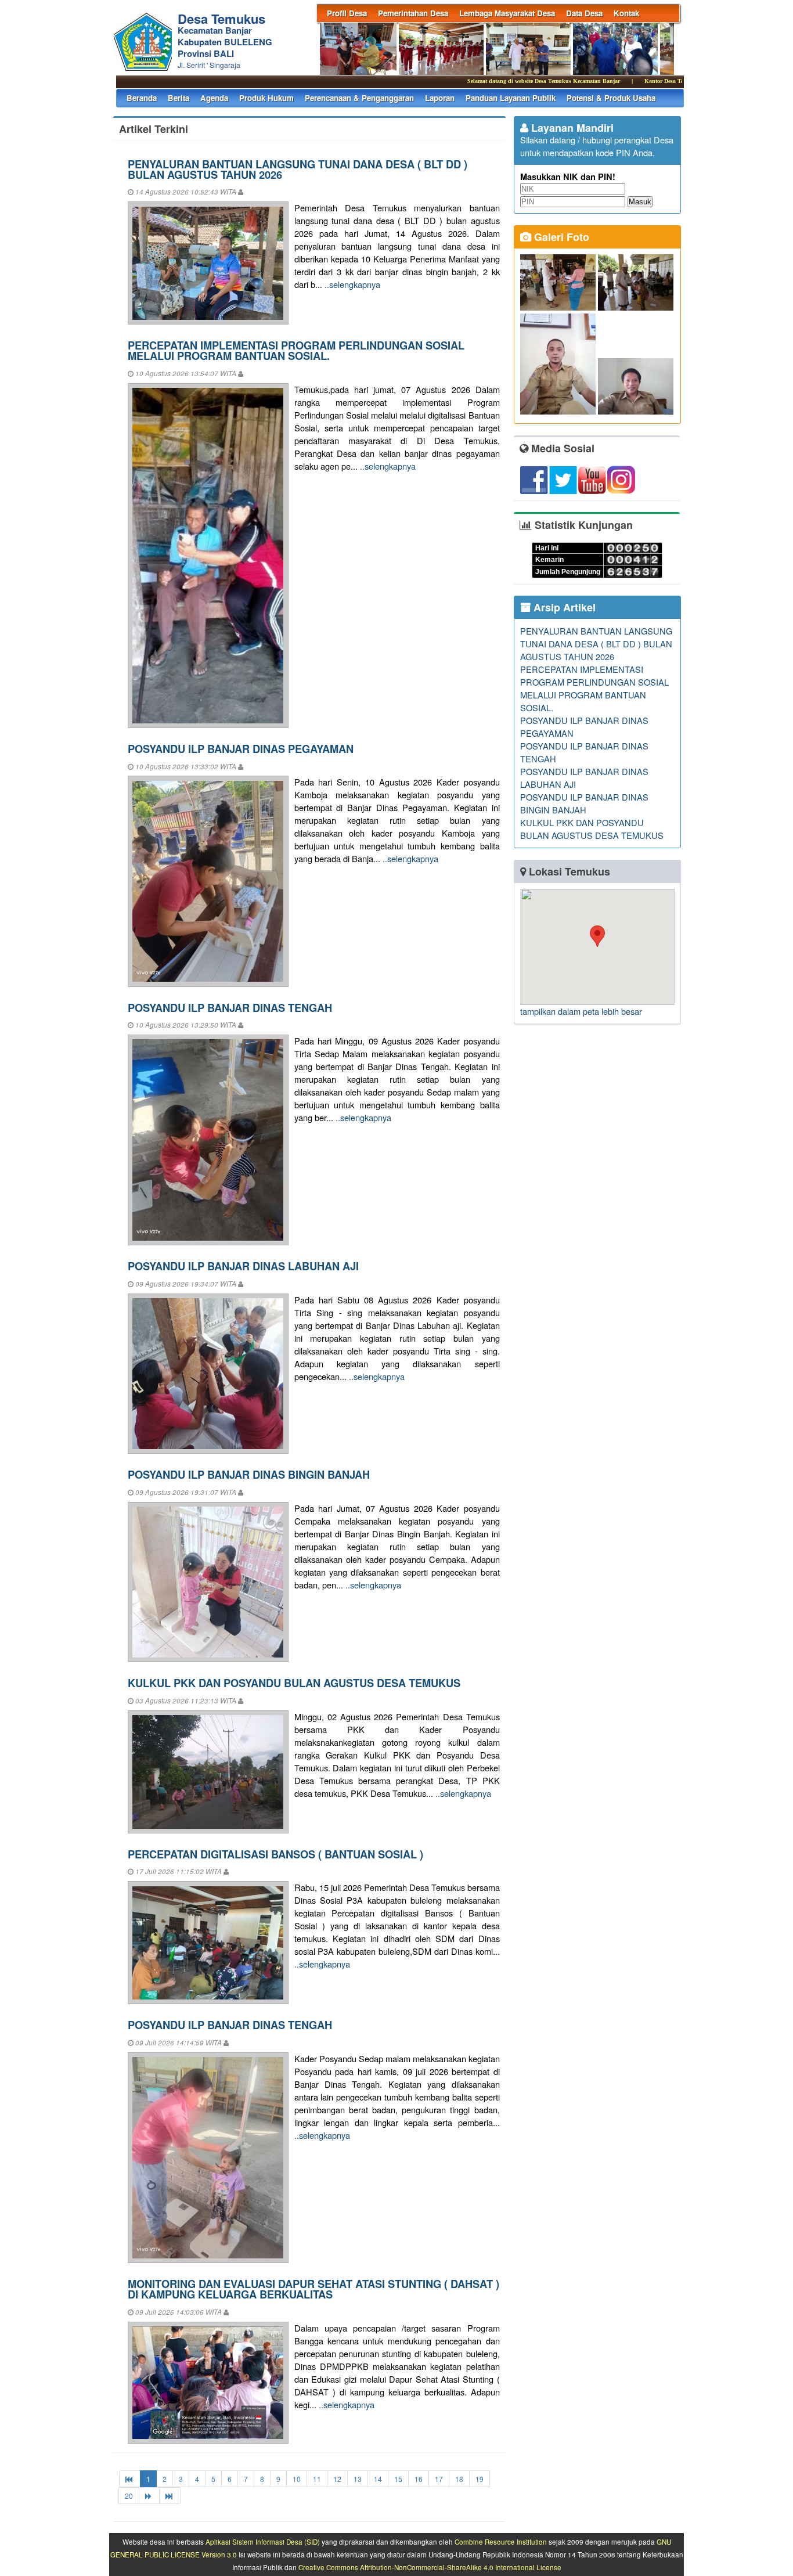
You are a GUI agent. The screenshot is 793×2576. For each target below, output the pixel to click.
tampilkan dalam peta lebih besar (581, 1011)
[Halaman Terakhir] (170, 2496)
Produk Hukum (266, 98)
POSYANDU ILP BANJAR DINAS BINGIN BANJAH (249, 1474)
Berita (179, 98)
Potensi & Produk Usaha (611, 98)
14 (378, 2479)
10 (297, 2479)
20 (129, 2496)
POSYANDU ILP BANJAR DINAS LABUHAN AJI (243, 1266)
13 (358, 2479)
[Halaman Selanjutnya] (149, 2496)
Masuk (640, 202)
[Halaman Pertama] (130, 2479)
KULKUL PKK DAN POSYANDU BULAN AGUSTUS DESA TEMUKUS (294, 1683)
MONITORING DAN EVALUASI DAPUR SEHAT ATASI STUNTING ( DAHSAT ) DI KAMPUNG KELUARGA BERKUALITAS (313, 2289)
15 (398, 2479)
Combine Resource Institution (501, 2542)
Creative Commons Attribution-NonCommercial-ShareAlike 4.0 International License (430, 2567)
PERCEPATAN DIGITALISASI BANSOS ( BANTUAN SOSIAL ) (275, 1854)
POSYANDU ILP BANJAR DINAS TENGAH (230, 1008)
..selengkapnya (352, 284)
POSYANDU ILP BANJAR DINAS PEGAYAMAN (241, 749)
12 (337, 2479)
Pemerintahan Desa (413, 13)
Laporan (440, 98)
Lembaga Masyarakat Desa (507, 13)
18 (459, 2479)
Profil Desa (347, 13)
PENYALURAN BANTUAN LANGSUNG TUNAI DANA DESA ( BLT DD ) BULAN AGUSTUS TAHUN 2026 (298, 169)
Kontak (626, 13)
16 (419, 2479)
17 (439, 2479)
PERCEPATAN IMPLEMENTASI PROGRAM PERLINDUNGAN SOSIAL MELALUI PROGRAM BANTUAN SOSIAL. (296, 350)
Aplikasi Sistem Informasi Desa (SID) (263, 2542)
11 (317, 2479)
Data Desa (584, 13)
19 (480, 2479)
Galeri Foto (560, 237)
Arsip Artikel (563, 607)
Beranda (142, 98)
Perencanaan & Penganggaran (359, 98)
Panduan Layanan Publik (511, 98)
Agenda (214, 98)
